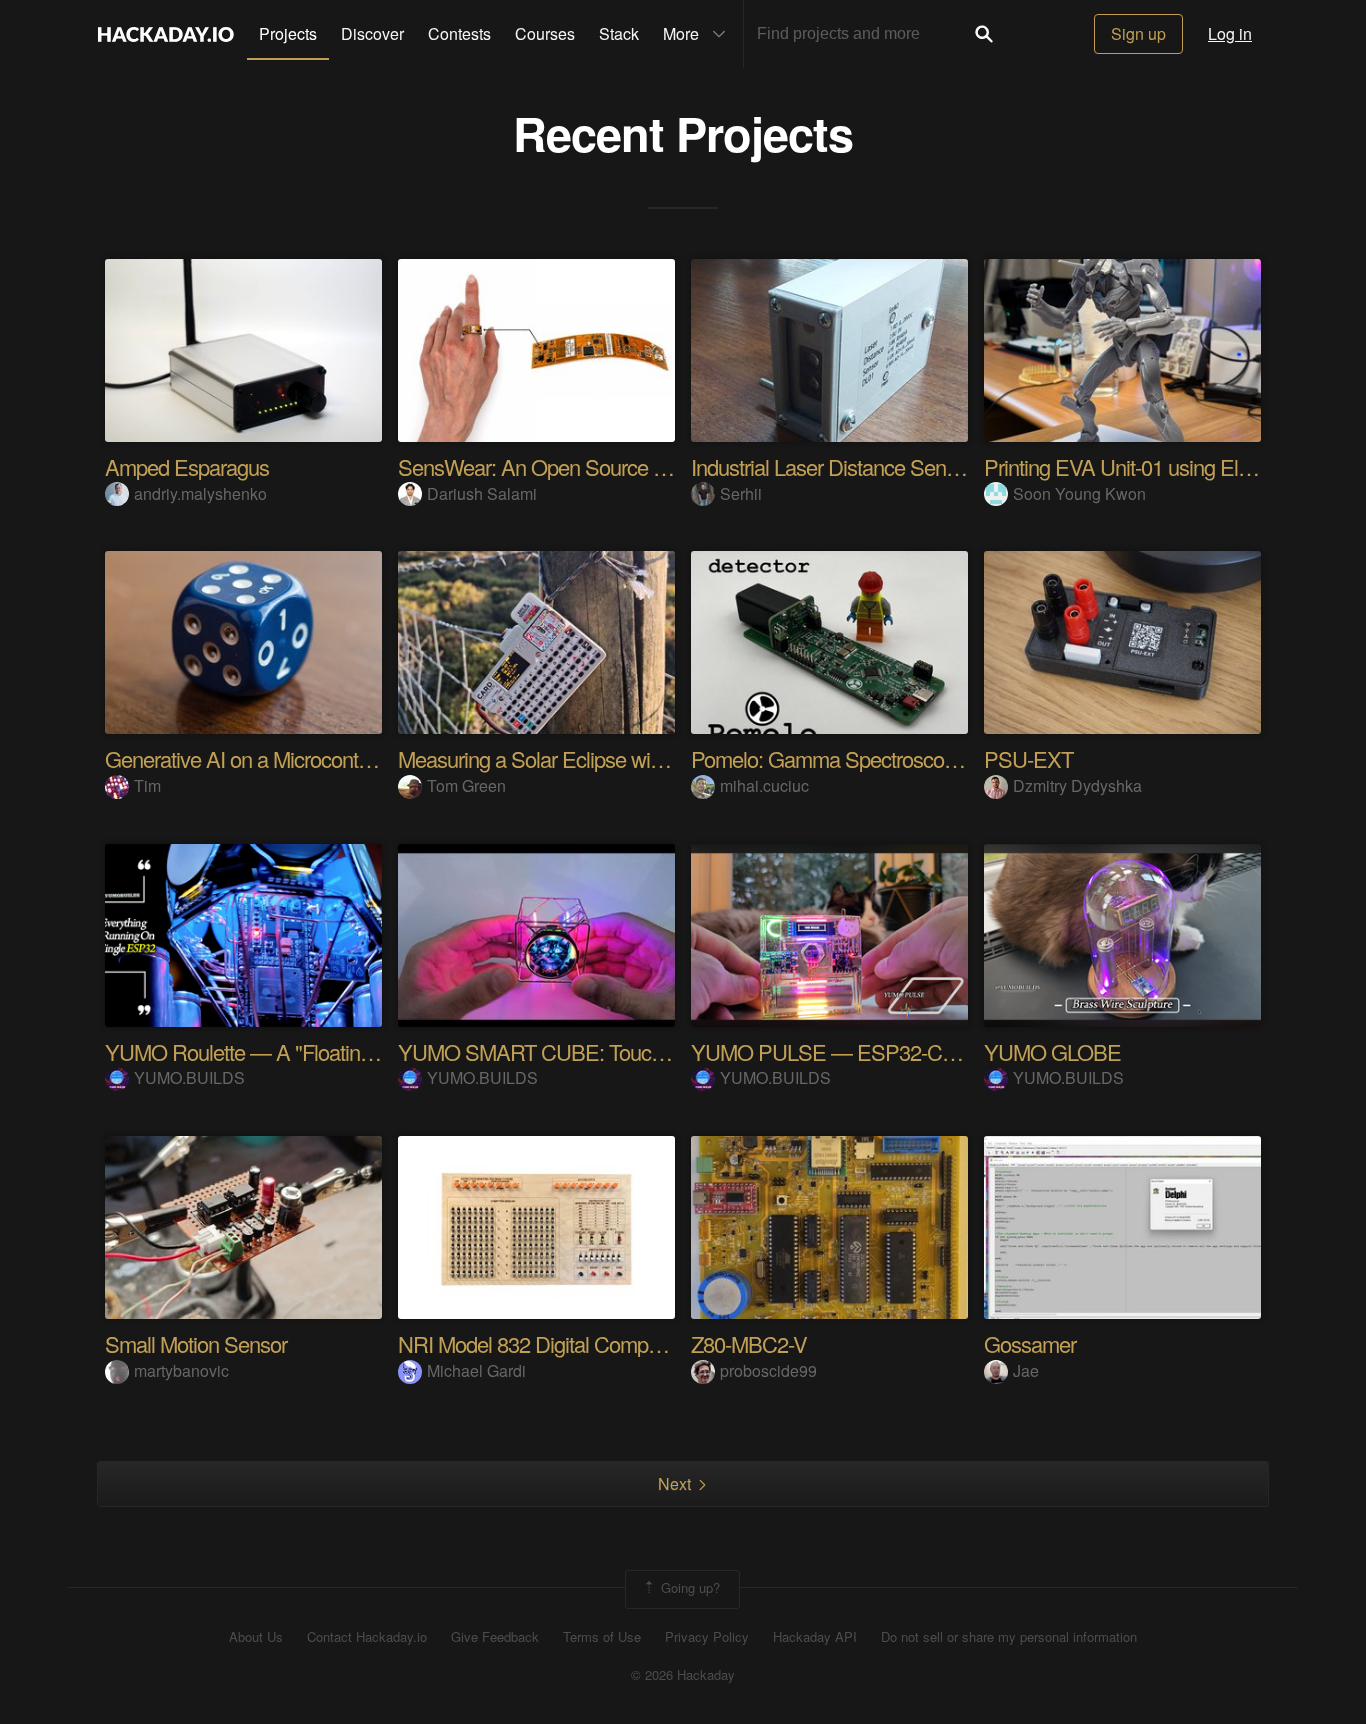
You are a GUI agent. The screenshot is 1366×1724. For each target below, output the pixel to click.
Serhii (741, 493)
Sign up (1138, 33)
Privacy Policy (707, 1637)
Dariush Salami (482, 493)
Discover (372, 33)
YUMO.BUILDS (189, 1077)
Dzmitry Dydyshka (1077, 785)
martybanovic (181, 1370)
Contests (459, 33)
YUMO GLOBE (1052, 1051)
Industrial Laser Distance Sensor (832, 466)
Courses (545, 33)
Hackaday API (815, 1637)
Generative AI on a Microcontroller (252, 758)
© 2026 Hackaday (683, 1675)
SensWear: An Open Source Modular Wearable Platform (644, 466)
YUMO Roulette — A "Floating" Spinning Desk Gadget (343, 1051)
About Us (256, 1637)
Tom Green (466, 785)
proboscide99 (768, 1370)
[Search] (984, 34)
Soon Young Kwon (1079, 493)
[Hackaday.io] (166, 34)
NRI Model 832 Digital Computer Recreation (589, 1343)
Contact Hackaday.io (367, 1637)
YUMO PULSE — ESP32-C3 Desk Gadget (882, 1051)
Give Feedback (495, 1637)
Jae (1026, 1370)
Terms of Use (602, 1637)
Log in (1230, 33)
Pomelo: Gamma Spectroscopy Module (863, 758)
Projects (288, 33)
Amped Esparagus (187, 466)
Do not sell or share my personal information (1009, 1637)
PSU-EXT (1028, 758)
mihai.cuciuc (764, 785)
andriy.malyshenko (200, 493)
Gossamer (1030, 1343)
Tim (147, 785)
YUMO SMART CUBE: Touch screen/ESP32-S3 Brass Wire (663, 1051)
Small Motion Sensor (196, 1343)
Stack (619, 33)
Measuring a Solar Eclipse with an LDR (568, 758)
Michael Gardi (476, 1370)
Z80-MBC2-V (749, 1343)
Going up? (688, 1587)
